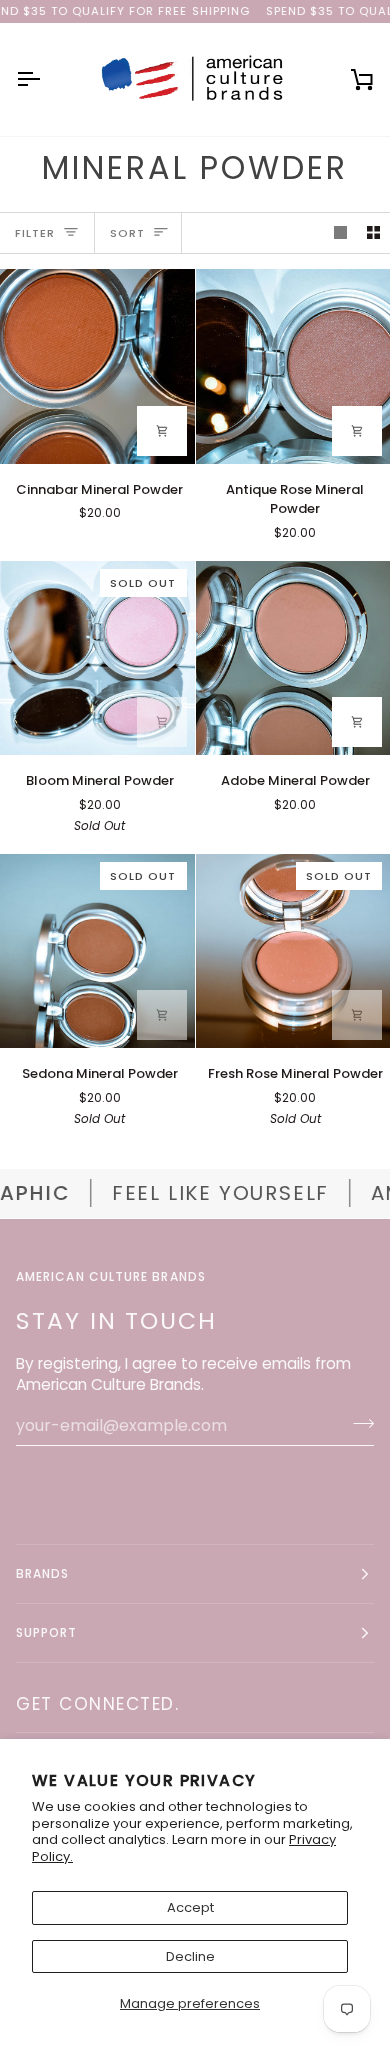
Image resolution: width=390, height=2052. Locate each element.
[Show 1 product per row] (340, 233)
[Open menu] (46, 79)
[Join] (357, 1423)
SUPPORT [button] (47, 1632)
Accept (190, 1907)
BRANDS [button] (42, 1573)
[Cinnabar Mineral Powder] (97, 366)
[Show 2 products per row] (373, 233)
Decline (190, 1956)
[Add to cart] (162, 431)
